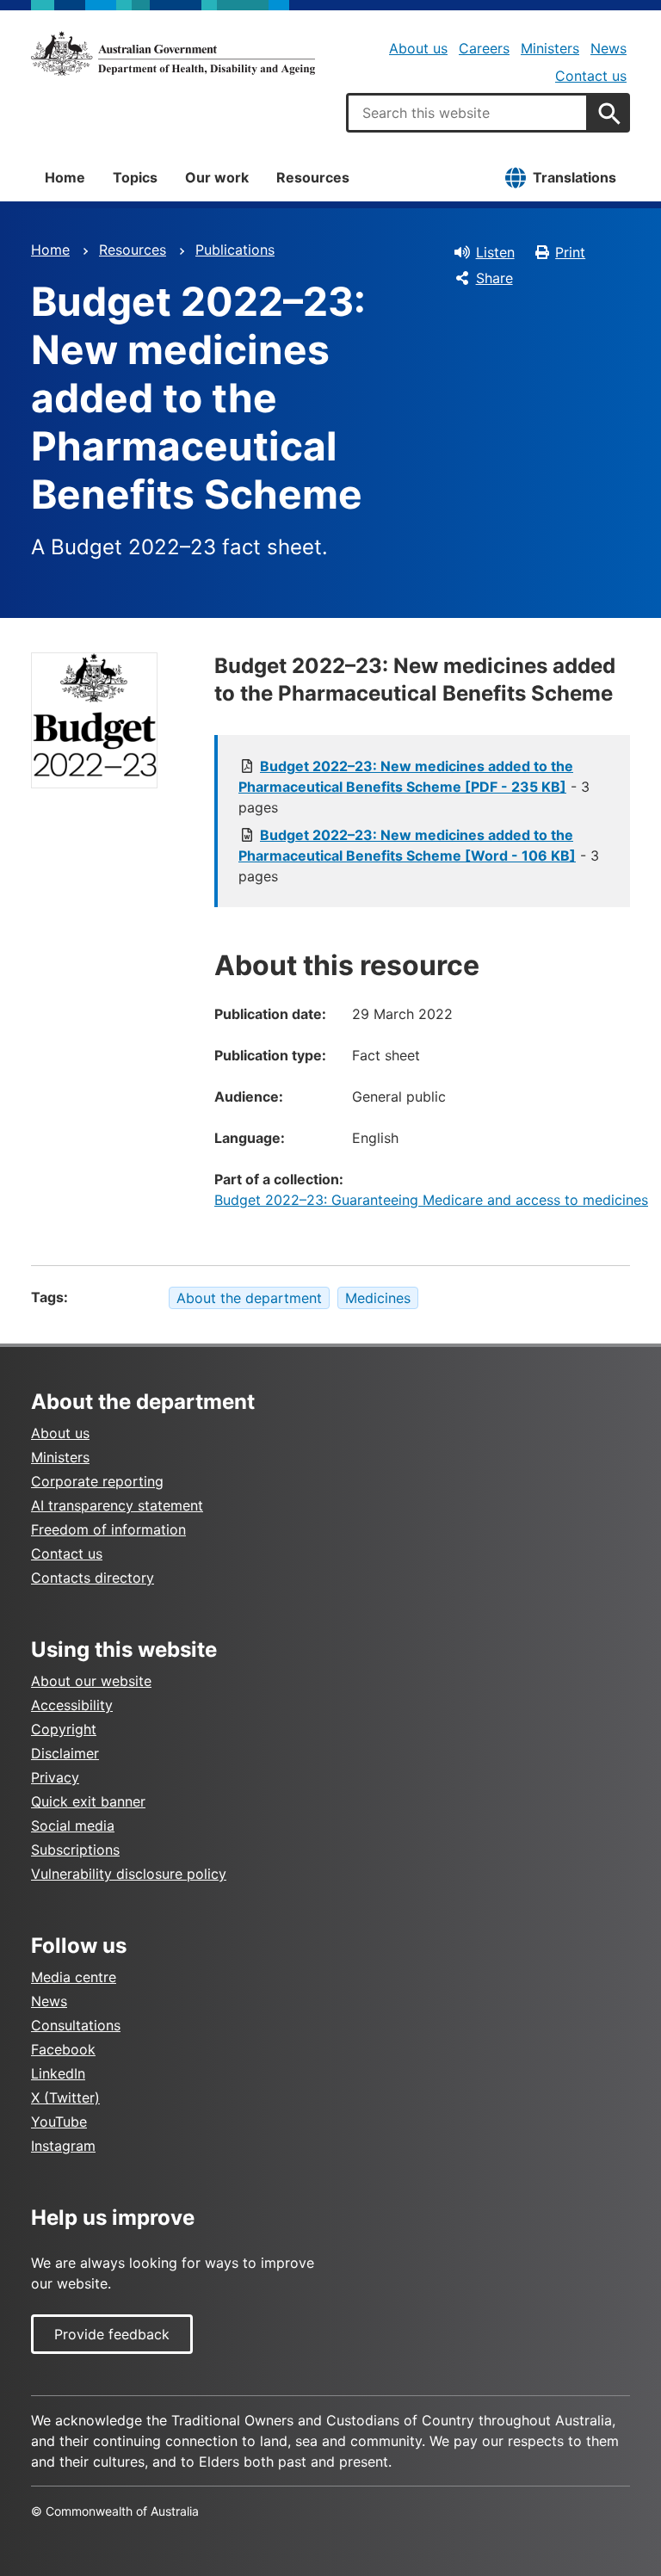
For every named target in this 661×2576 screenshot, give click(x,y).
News (608, 48)
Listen (495, 252)
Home (65, 177)
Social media (73, 1825)
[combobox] (467, 113)
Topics (135, 177)
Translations (575, 177)
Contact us (591, 76)
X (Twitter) (65, 2097)
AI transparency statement (117, 1505)
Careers (484, 48)
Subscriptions (75, 1850)
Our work (217, 177)
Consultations (76, 2025)
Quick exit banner (88, 1801)
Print (570, 252)
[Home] (173, 53)
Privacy (55, 1777)
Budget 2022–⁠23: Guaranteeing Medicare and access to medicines (431, 1200)
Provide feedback (112, 2334)
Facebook (63, 2049)
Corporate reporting (97, 1481)
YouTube (59, 2122)
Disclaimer (65, 1753)
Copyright (64, 1729)
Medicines (378, 1298)
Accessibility (72, 1705)
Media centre (74, 1977)
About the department (249, 1298)
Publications (235, 250)
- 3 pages (414, 787)
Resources (313, 177)
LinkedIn (58, 2073)
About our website (91, 1681)
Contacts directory (93, 1578)
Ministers (550, 48)
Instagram (63, 2146)
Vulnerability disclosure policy (129, 1874)
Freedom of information (108, 1529)
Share (494, 278)
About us (418, 48)
